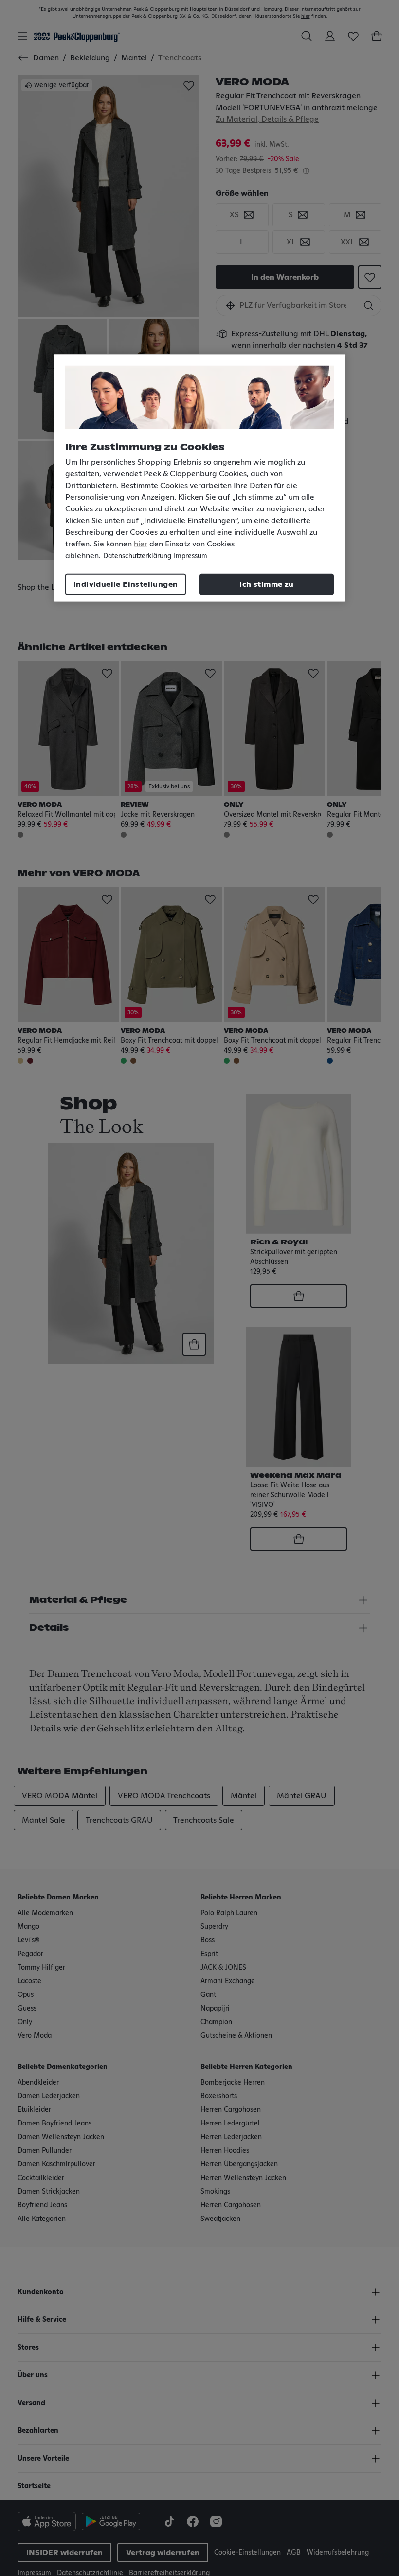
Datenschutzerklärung (137, 556)
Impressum (190, 556)
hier (141, 544)
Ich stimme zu (266, 584)
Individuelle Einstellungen (126, 584)
